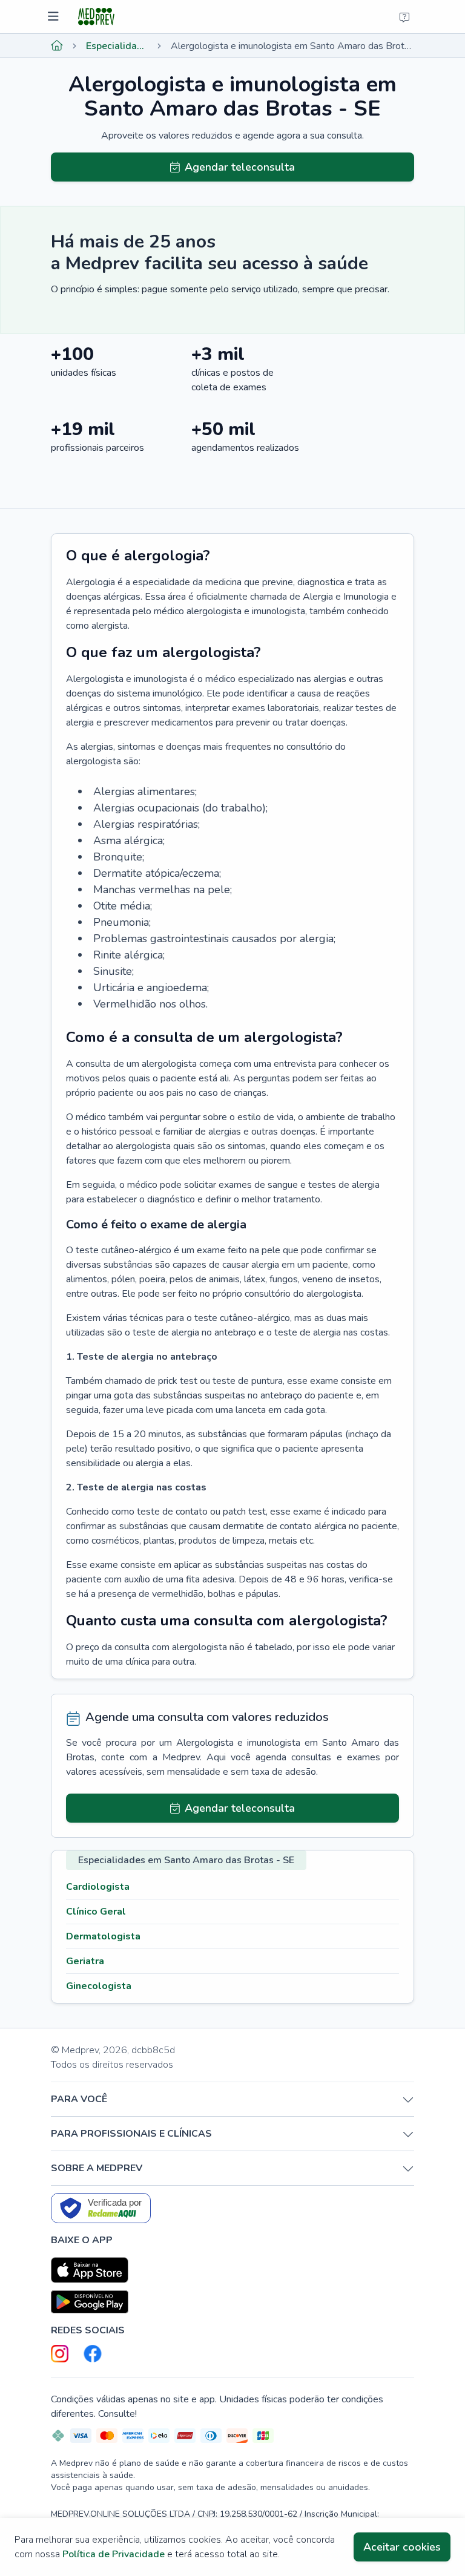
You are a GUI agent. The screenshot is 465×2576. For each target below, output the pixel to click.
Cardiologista (98, 1887)
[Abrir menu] (55, 17)
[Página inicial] (57, 46)
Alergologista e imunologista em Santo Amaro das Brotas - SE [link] (292, 46)
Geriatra (85, 1961)
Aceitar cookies (402, 2547)
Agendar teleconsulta (240, 167)
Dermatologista (103, 1936)
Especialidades (117, 46)
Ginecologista (99, 1986)
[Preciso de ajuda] (404, 17)
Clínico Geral (96, 1912)
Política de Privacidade (114, 2554)
